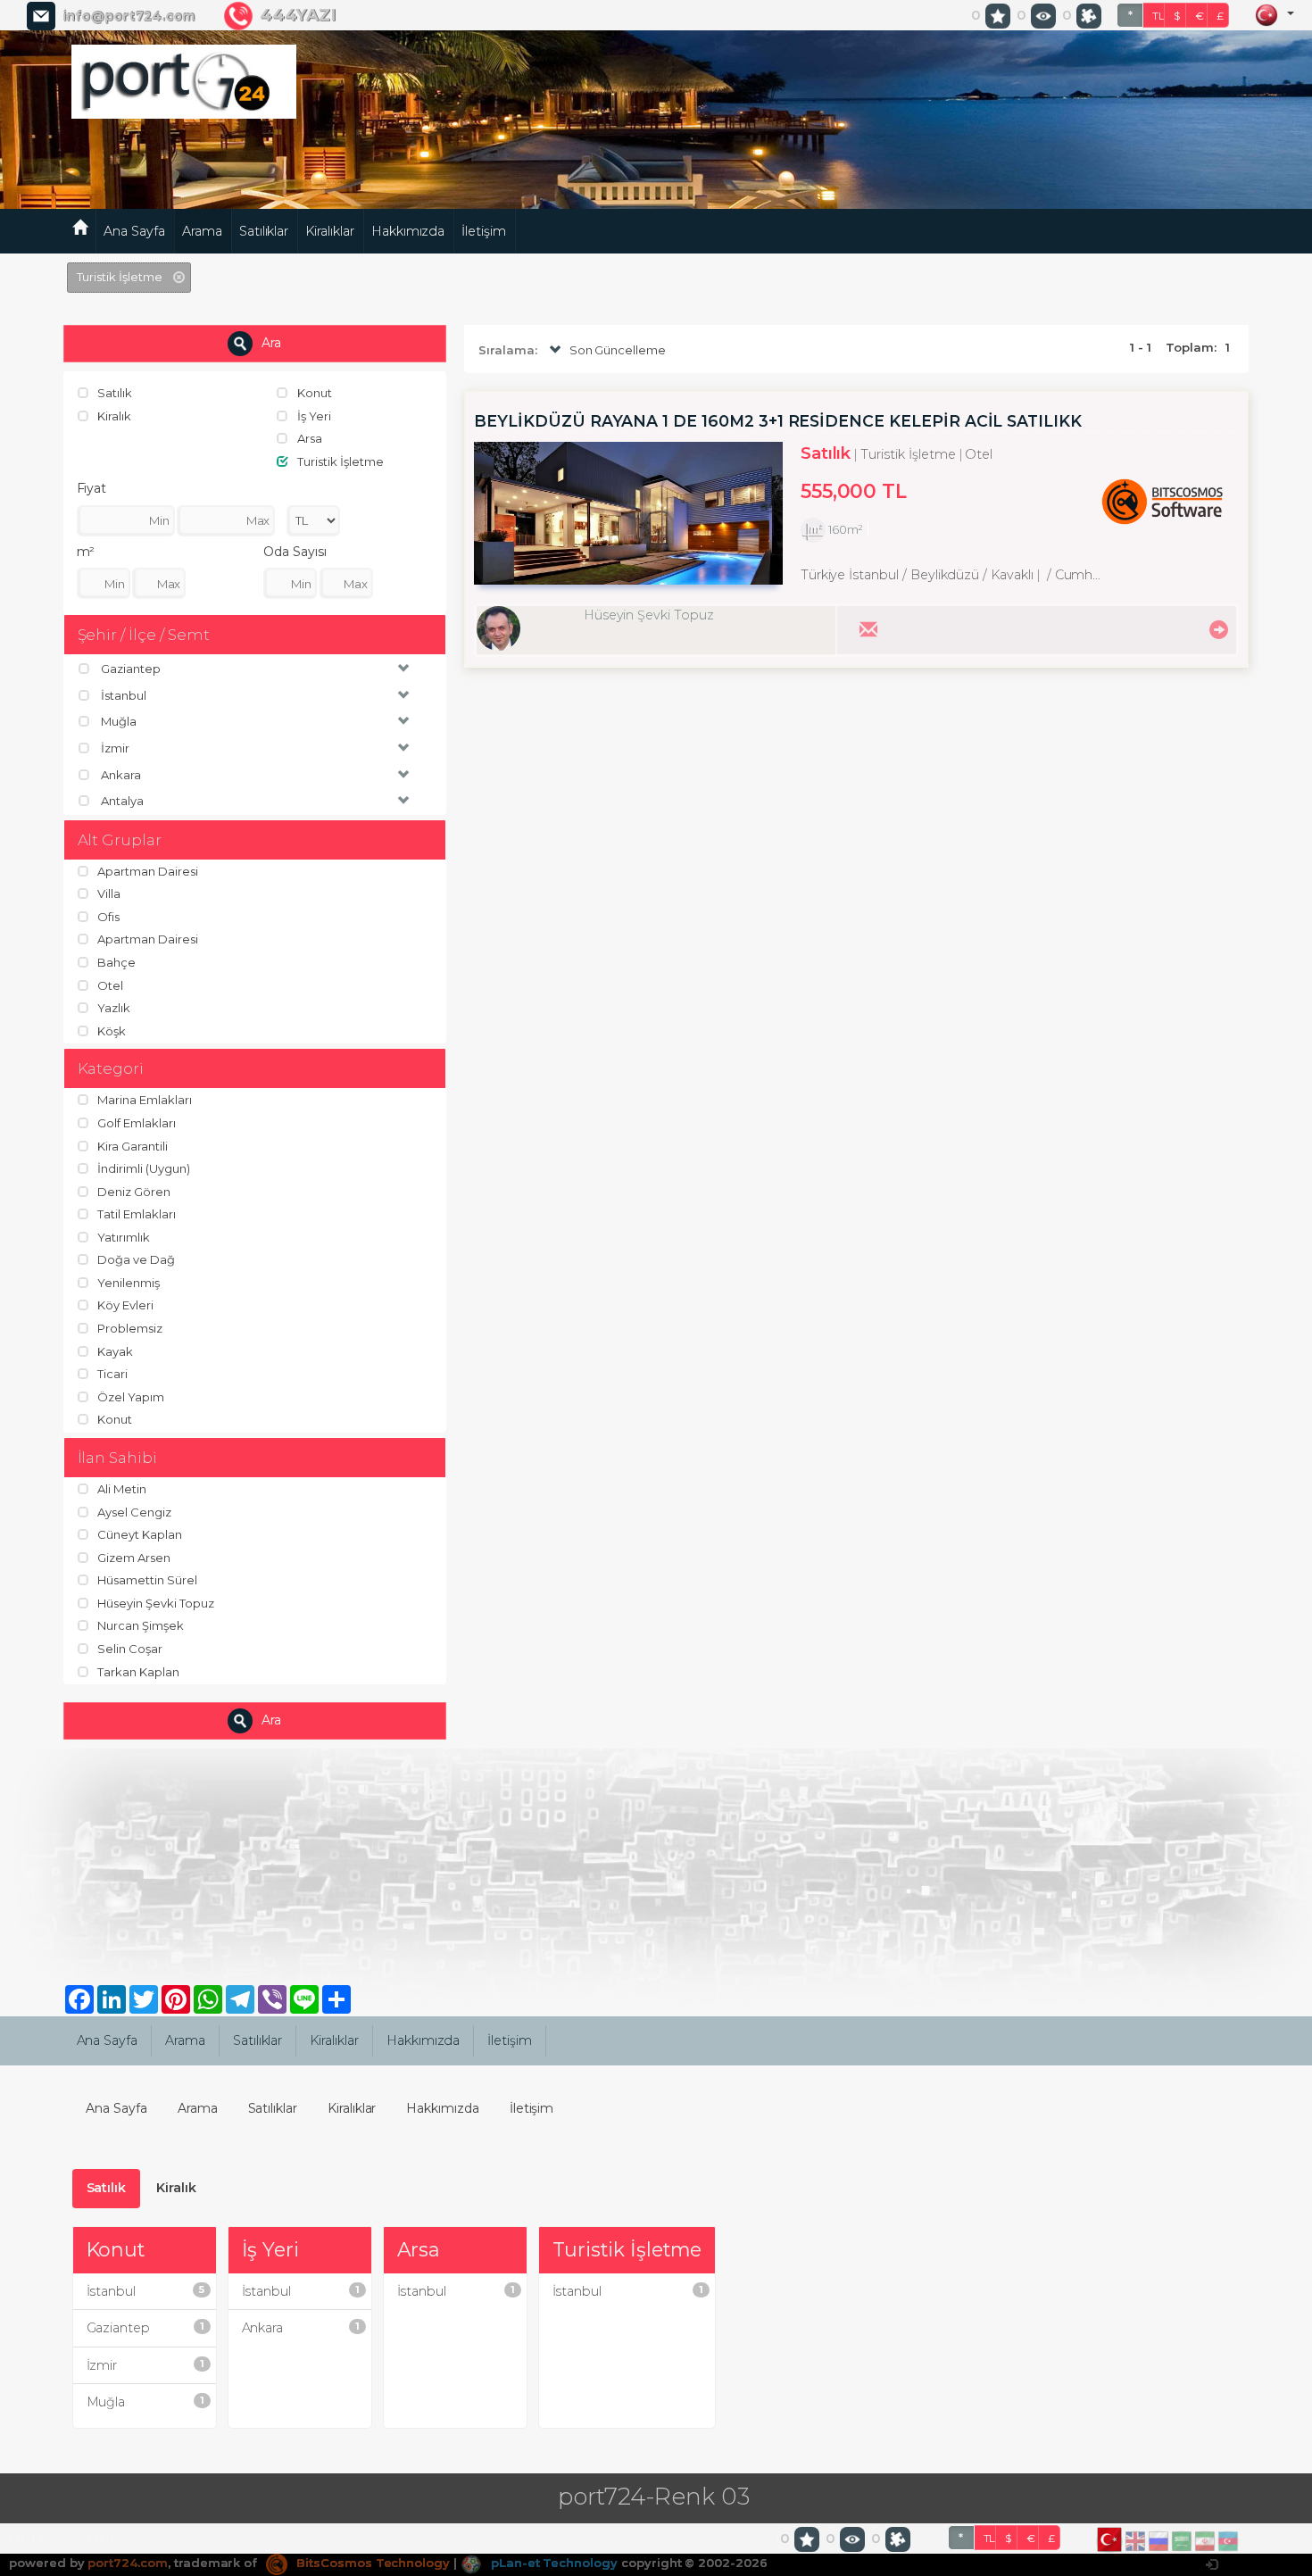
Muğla (145, 2402)
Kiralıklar (330, 231)
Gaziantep (145, 2328)
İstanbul (145, 2291)
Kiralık (176, 2188)
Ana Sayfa (134, 231)
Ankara (301, 2328)
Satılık (107, 2188)
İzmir (145, 2365)
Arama (202, 231)
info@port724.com (129, 16)
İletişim (484, 231)
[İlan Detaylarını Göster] (1216, 628)
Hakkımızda (408, 231)
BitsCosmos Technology (371, 2563)
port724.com (127, 2563)
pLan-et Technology (552, 2563)
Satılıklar (264, 231)
